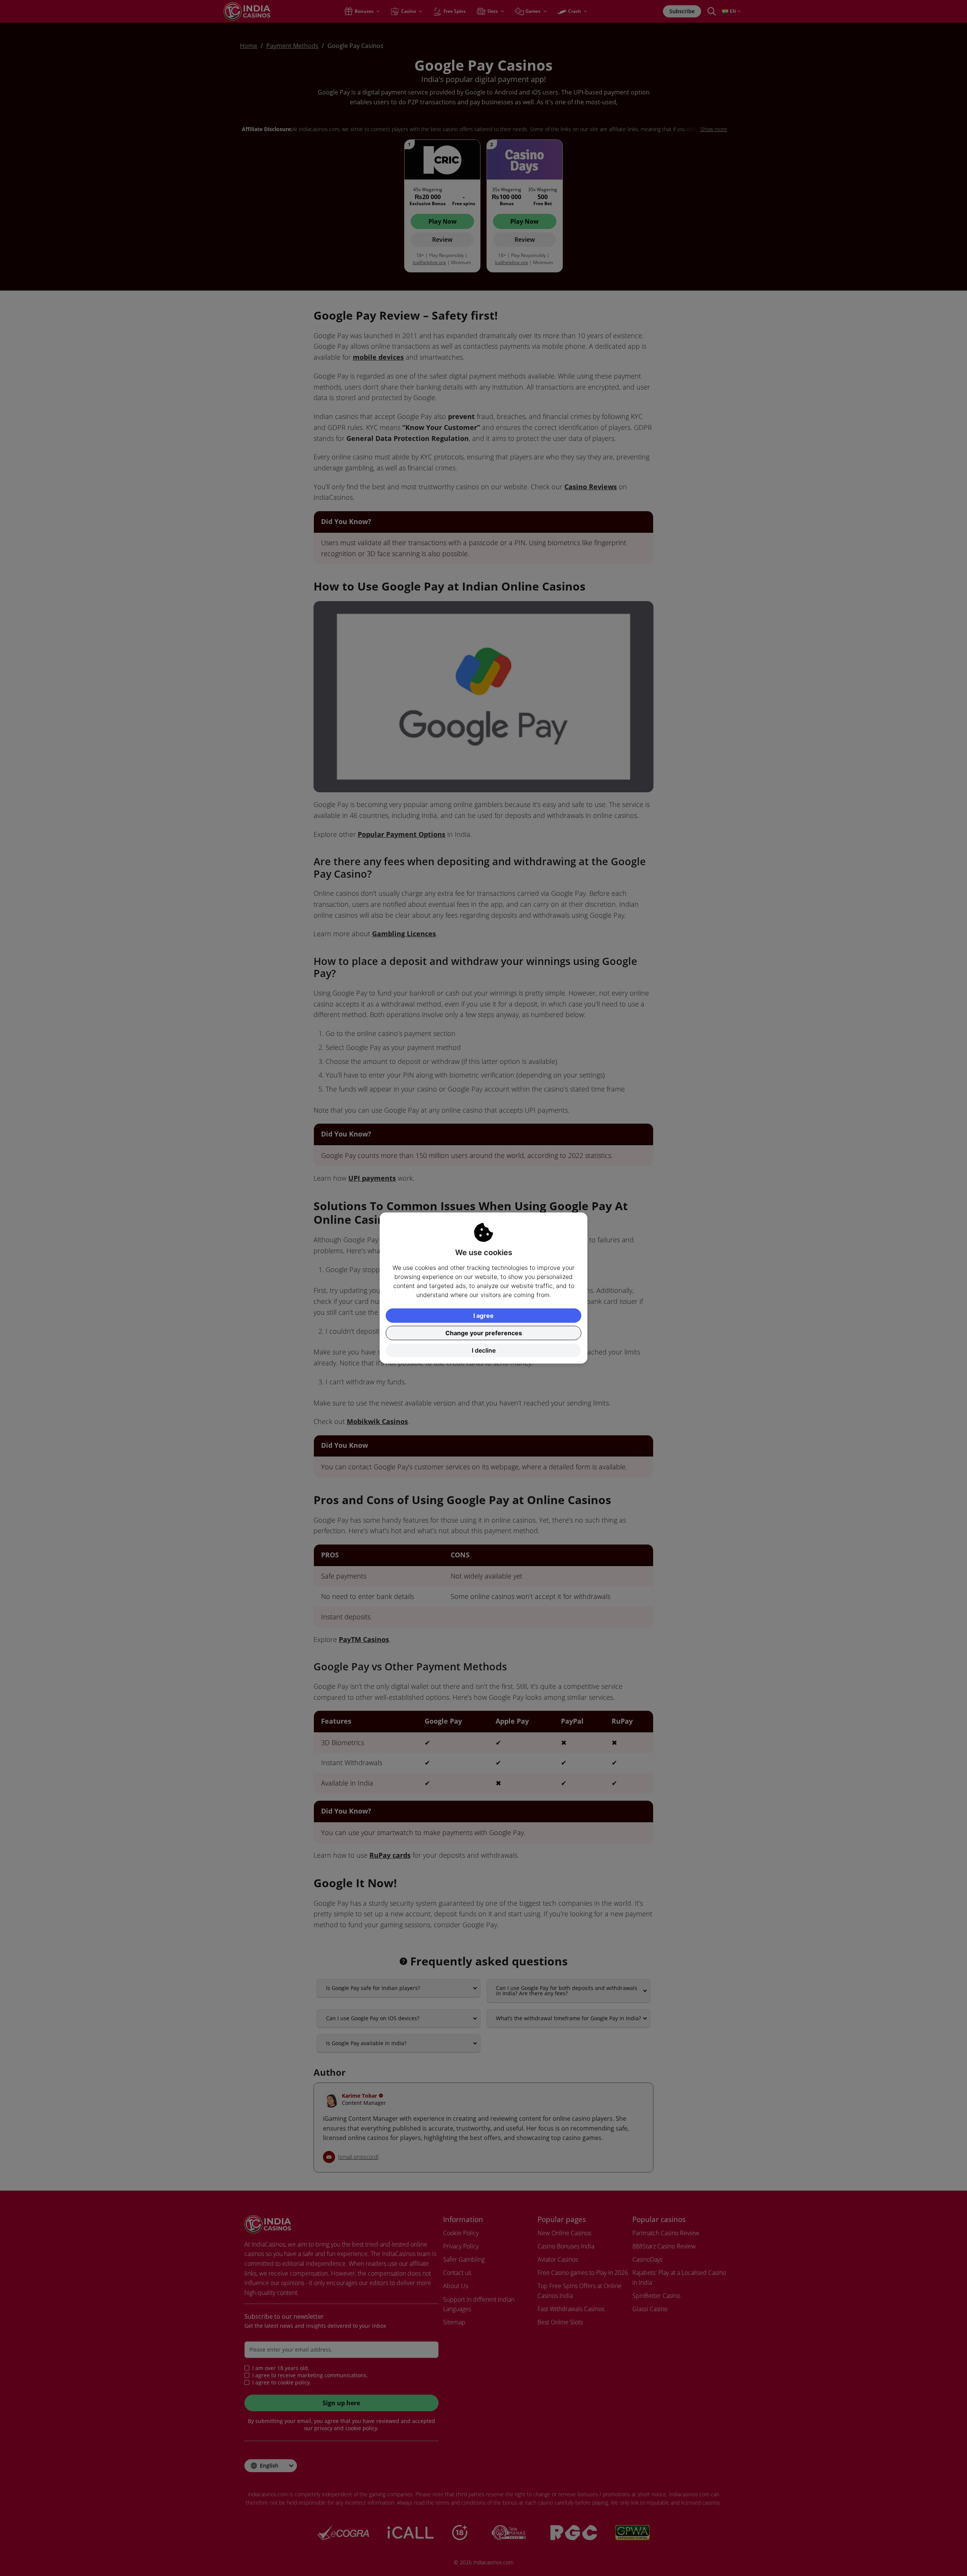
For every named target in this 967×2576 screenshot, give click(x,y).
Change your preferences (484, 1333)
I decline (484, 1350)
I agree (483, 1316)
